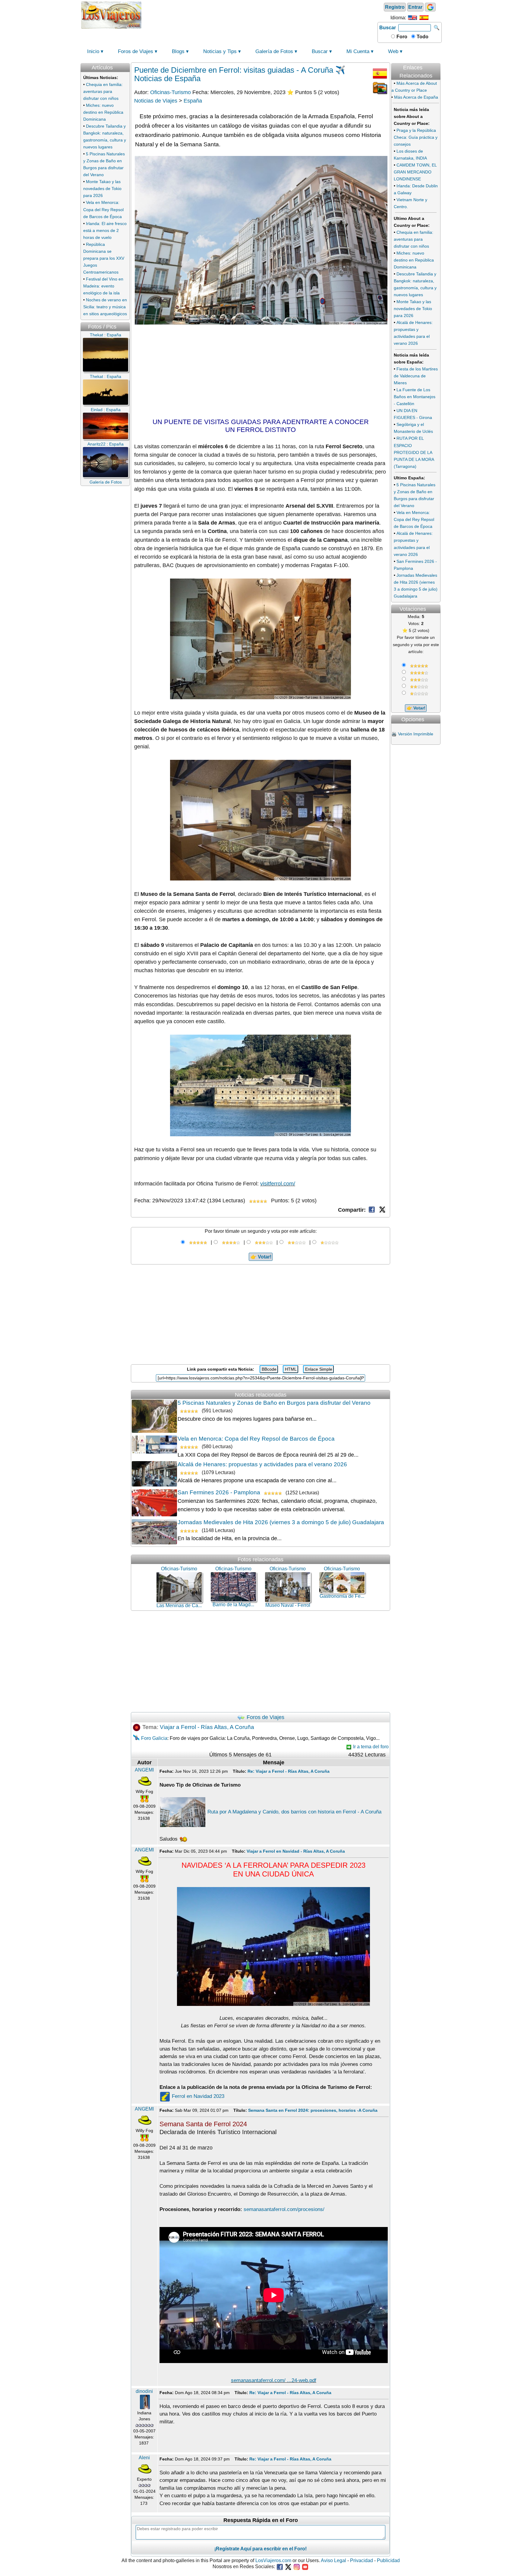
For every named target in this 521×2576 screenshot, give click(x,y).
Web (393, 51)
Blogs (178, 51)
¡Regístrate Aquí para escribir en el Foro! (260, 2549)
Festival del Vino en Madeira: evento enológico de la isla (103, 286)
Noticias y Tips (220, 51)
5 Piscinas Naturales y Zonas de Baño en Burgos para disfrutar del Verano (274, 1403)
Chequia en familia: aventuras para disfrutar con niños (103, 91)
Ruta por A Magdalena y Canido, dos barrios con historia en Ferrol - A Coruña (294, 1812)
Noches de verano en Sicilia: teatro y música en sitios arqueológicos (105, 307)
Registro (395, 7)
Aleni (144, 2458)
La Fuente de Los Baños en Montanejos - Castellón (415, 397)
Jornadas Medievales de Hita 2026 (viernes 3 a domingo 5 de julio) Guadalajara (281, 1522)
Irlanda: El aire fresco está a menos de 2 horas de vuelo (105, 230)
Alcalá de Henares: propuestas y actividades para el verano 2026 (262, 1464)
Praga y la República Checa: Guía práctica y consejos (416, 137)
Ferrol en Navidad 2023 (197, 2096)
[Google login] (430, 7)
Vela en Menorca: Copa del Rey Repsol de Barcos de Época (103, 209)
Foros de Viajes (136, 51)
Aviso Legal (333, 2560)
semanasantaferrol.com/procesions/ (284, 2209)
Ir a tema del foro (370, 1747)
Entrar (415, 7)
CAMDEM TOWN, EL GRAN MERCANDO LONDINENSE (415, 172)
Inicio (93, 51)
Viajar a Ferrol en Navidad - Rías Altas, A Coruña (296, 1851)
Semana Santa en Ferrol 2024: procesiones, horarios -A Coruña (313, 2110)
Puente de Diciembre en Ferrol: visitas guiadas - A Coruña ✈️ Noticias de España (240, 74)
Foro (401, 37)
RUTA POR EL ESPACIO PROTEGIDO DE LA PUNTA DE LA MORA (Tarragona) (414, 452)
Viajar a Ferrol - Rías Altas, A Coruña (207, 1727)
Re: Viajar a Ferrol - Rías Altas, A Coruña (289, 1771)
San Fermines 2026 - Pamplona (219, 1492)
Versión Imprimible (416, 734)
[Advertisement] (260, 14)
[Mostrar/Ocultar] (440, 60)
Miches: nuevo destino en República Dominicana (103, 112)
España (193, 101)
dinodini (144, 2391)
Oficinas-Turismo (171, 92)
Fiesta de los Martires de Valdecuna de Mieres (416, 376)
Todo (422, 37)
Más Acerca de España (416, 97)
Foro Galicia (154, 1738)
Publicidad (388, 2560)
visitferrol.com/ (278, 1184)
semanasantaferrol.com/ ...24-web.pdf (274, 2380)
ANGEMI (144, 1770)
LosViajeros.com (273, 2560)
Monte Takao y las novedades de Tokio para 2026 (102, 189)
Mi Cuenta (358, 51)
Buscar (388, 28)
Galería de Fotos (274, 51)
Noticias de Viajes (156, 101)
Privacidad (362, 2560)
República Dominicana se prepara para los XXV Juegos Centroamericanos (104, 258)
